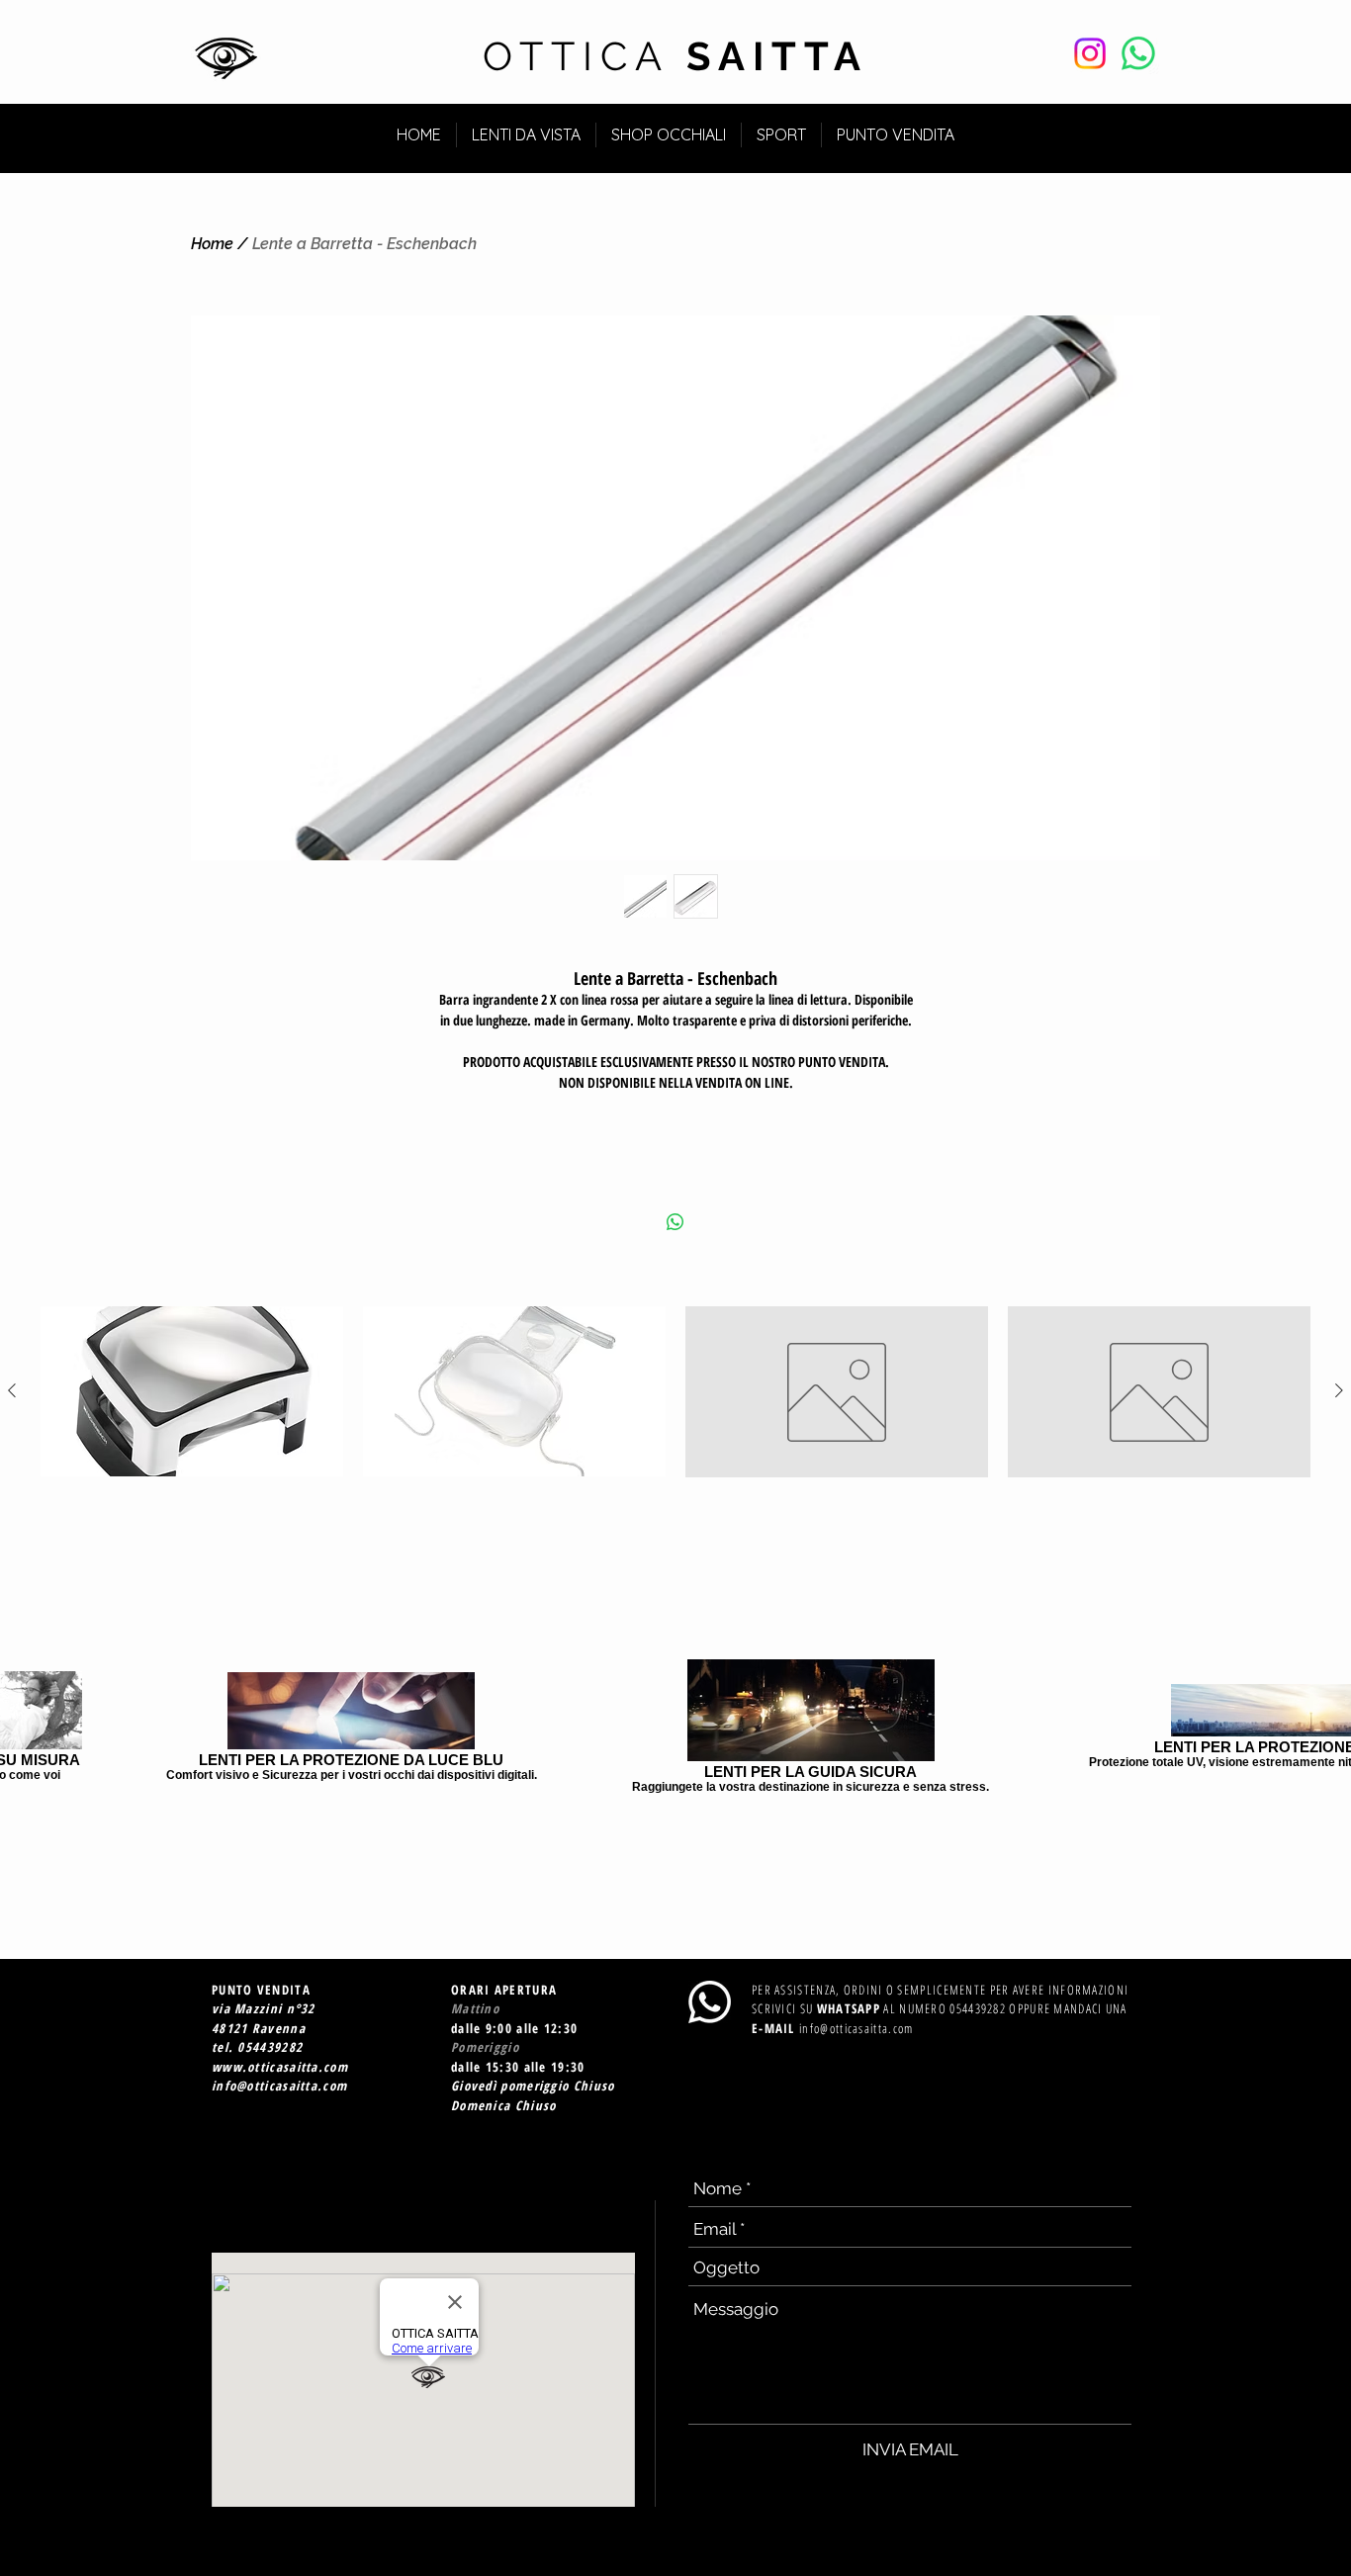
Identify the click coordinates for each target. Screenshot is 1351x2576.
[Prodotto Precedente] (12, 1390)
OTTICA (675, 56)
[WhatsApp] (710, 2002)
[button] (1124, 126)
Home (212, 244)
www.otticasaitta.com (280, 2067)
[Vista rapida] (192, 1391)
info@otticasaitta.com (279, 2086)
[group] (675, 1391)
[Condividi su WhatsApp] (675, 1222)
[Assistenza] (1138, 53)
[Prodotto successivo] (1339, 1390)
